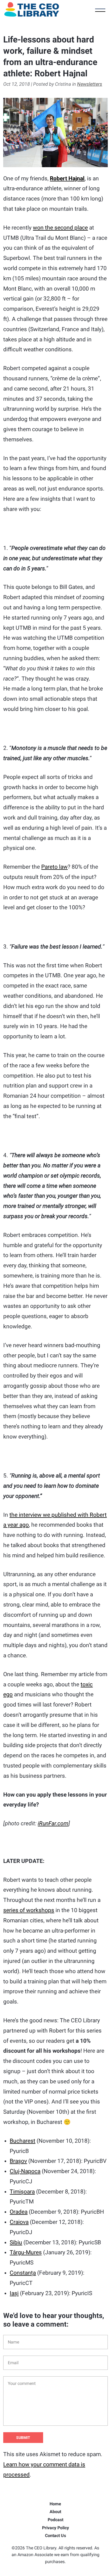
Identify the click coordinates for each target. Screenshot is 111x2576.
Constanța (23, 2273)
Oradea (19, 2212)
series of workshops (29, 1910)
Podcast (55, 2520)
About (55, 2512)
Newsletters (90, 84)
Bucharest (22, 2141)
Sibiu (16, 2242)
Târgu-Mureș (26, 2252)
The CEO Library (32, 9)
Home (55, 2504)
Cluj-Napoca (25, 2171)
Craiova (19, 2222)
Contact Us (55, 2536)
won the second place (60, 228)
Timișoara (22, 2192)
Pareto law (54, 867)
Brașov (18, 2161)
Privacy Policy (55, 2528)
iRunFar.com (53, 1823)
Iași (14, 2293)
